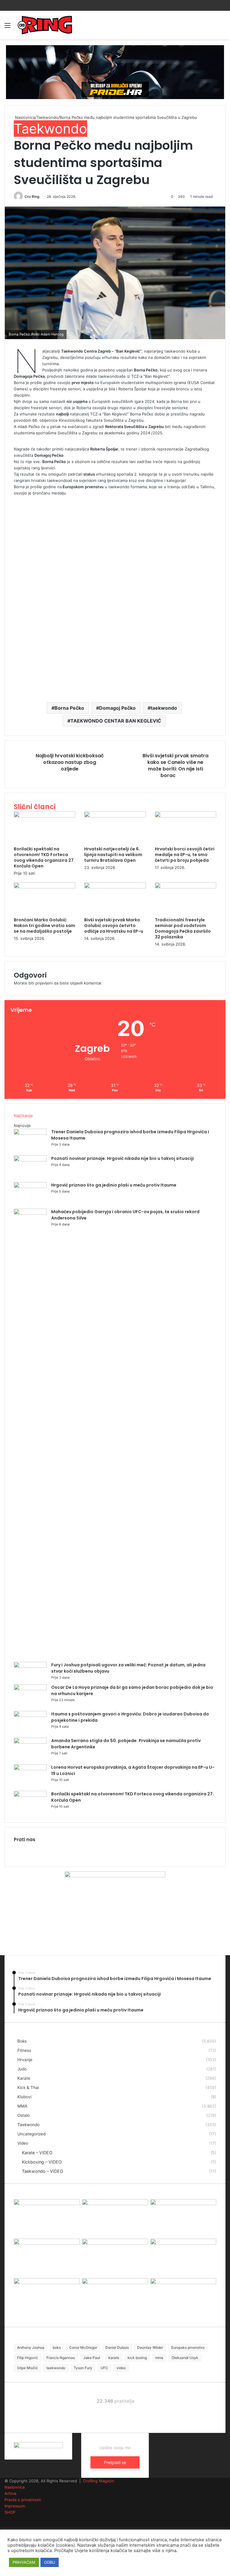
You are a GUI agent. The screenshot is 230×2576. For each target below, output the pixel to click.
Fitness (24, 2050)
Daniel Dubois (117, 2347)
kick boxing (137, 2358)
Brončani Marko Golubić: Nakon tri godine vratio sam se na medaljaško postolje (44, 926)
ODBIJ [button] (50, 2562)
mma (159, 2358)
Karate (24, 2078)
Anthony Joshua (31, 2347)
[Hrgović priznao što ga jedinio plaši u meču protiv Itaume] (30, 1187)
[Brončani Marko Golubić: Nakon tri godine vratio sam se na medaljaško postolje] (44, 887)
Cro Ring (32, 197)
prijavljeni (44, 983)
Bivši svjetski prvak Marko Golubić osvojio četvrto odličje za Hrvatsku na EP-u (114, 926)
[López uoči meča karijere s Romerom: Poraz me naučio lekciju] (183, 2243)
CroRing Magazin (99, 2481)
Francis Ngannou (61, 2358)
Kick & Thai (28, 2087)
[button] (115, 273)
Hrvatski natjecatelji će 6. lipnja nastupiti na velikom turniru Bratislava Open (113, 855)
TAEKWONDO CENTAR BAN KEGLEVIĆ (116, 721)
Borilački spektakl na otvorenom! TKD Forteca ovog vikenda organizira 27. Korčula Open (44, 857)
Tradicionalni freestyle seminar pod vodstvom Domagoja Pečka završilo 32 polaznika (183, 928)
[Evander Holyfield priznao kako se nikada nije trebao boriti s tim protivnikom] (183, 2283)
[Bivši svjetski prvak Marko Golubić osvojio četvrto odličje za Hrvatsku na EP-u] (115, 887)
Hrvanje (25, 2060)
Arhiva (10, 2493)
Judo (22, 2069)
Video (23, 2143)
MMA (22, 2106)
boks (57, 2347)
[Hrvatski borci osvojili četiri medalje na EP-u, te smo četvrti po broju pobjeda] (186, 816)
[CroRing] (45, 25)
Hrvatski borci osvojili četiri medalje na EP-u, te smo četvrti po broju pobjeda (185, 855)
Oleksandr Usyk (185, 2358)
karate (114, 2358)
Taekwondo (47, 117)
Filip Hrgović (28, 2358)
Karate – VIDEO (37, 2153)
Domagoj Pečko (117, 708)
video (121, 2368)
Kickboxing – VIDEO (42, 2162)
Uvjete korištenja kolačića (101, 2551)
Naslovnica (24, 117)
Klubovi (24, 2097)
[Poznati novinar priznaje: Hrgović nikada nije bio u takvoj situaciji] (30, 1160)
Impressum (15, 2506)
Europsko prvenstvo (188, 2347)
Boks (22, 2041)
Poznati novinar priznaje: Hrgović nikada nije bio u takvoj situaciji (122, 1158)
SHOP (10, 2512)
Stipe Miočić (28, 2368)
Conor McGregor (83, 2347)
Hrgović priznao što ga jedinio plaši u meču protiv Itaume (114, 1185)
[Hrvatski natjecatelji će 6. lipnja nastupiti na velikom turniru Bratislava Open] (115, 816)
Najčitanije (23, 1116)
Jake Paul (92, 2358)
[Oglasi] (115, 72)
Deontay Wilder (150, 2347)
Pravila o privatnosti (23, 2500)
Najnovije (22, 1125)
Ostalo (24, 2115)
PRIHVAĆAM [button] (24, 2562)
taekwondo (164, 708)
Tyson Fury (83, 2368)
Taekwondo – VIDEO (43, 2171)
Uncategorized (31, 2134)
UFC (104, 2368)
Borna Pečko (69, 708)
